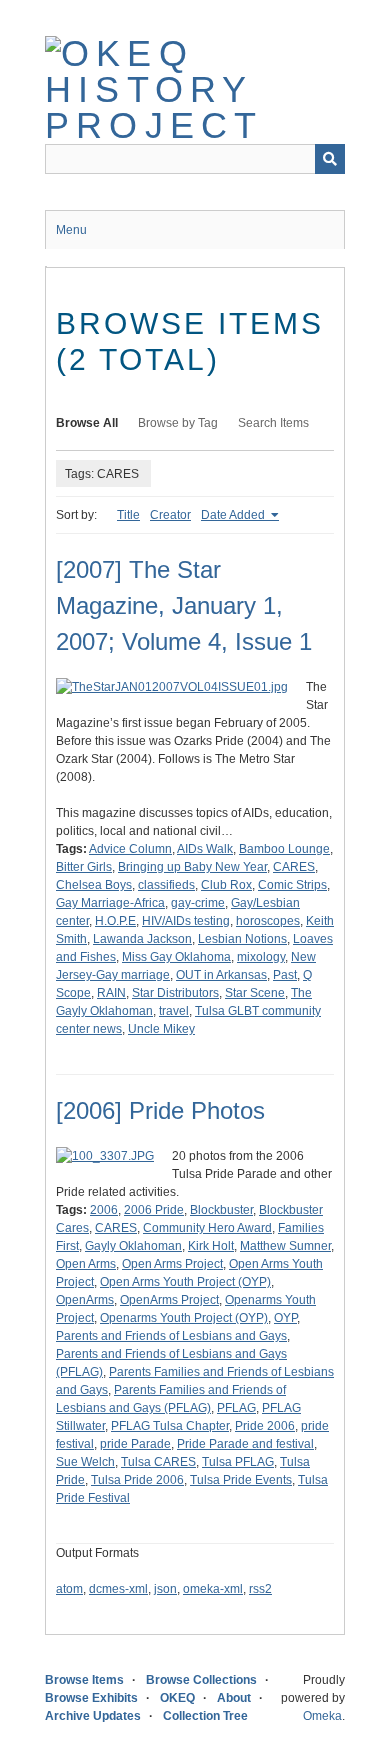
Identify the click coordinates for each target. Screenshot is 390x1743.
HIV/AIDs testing (186, 921)
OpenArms (85, 1300)
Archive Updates (93, 1716)
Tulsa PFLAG (238, 1462)
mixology (261, 957)
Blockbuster (221, 1210)
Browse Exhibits (91, 1698)
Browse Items (84, 1680)
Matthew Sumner (285, 1246)
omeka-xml (213, 1589)
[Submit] (330, 159)
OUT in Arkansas (221, 975)
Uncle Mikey (161, 1029)
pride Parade (135, 1444)
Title (128, 515)
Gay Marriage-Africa (110, 903)
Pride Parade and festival (245, 1444)
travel (174, 1011)
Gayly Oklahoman (133, 1246)
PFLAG (236, 1408)
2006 (104, 1210)
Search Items (273, 423)
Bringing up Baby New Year (192, 867)
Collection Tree (205, 1716)
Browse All (87, 423)
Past (285, 975)
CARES (294, 867)
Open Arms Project (172, 1264)
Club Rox (226, 885)
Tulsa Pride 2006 (137, 1480)
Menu (71, 230)
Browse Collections (201, 1680)
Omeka (322, 1716)
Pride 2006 (265, 1426)
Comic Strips (292, 885)
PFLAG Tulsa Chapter (170, 1426)
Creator (170, 515)
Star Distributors (175, 993)
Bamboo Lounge (284, 849)
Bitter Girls (84, 867)
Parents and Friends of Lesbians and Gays (171, 1336)
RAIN (111, 993)
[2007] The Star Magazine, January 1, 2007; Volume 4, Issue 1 (184, 605)
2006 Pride (154, 1210)
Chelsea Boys (94, 885)
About (234, 1698)
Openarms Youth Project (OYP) (184, 1318)
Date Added (234, 515)
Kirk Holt (211, 1246)
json (165, 1589)
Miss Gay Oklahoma (176, 957)
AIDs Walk (205, 849)
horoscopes (268, 921)
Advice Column (130, 849)
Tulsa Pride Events (241, 1480)
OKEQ (177, 1698)
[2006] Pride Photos (160, 1110)
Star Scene (255, 993)
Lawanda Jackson (142, 939)
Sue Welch (85, 1462)
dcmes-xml (118, 1589)
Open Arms (86, 1264)
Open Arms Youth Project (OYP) (185, 1282)
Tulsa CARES (158, 1462)
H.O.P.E (115, 921)
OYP (285, 1318)
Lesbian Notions (242, 939)
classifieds (166, 885)
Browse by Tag (178, 423)
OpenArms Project (169, 1300)
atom (69, 1589)
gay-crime (198, 903)
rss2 (260, 1589)
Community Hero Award (207, 1228)
